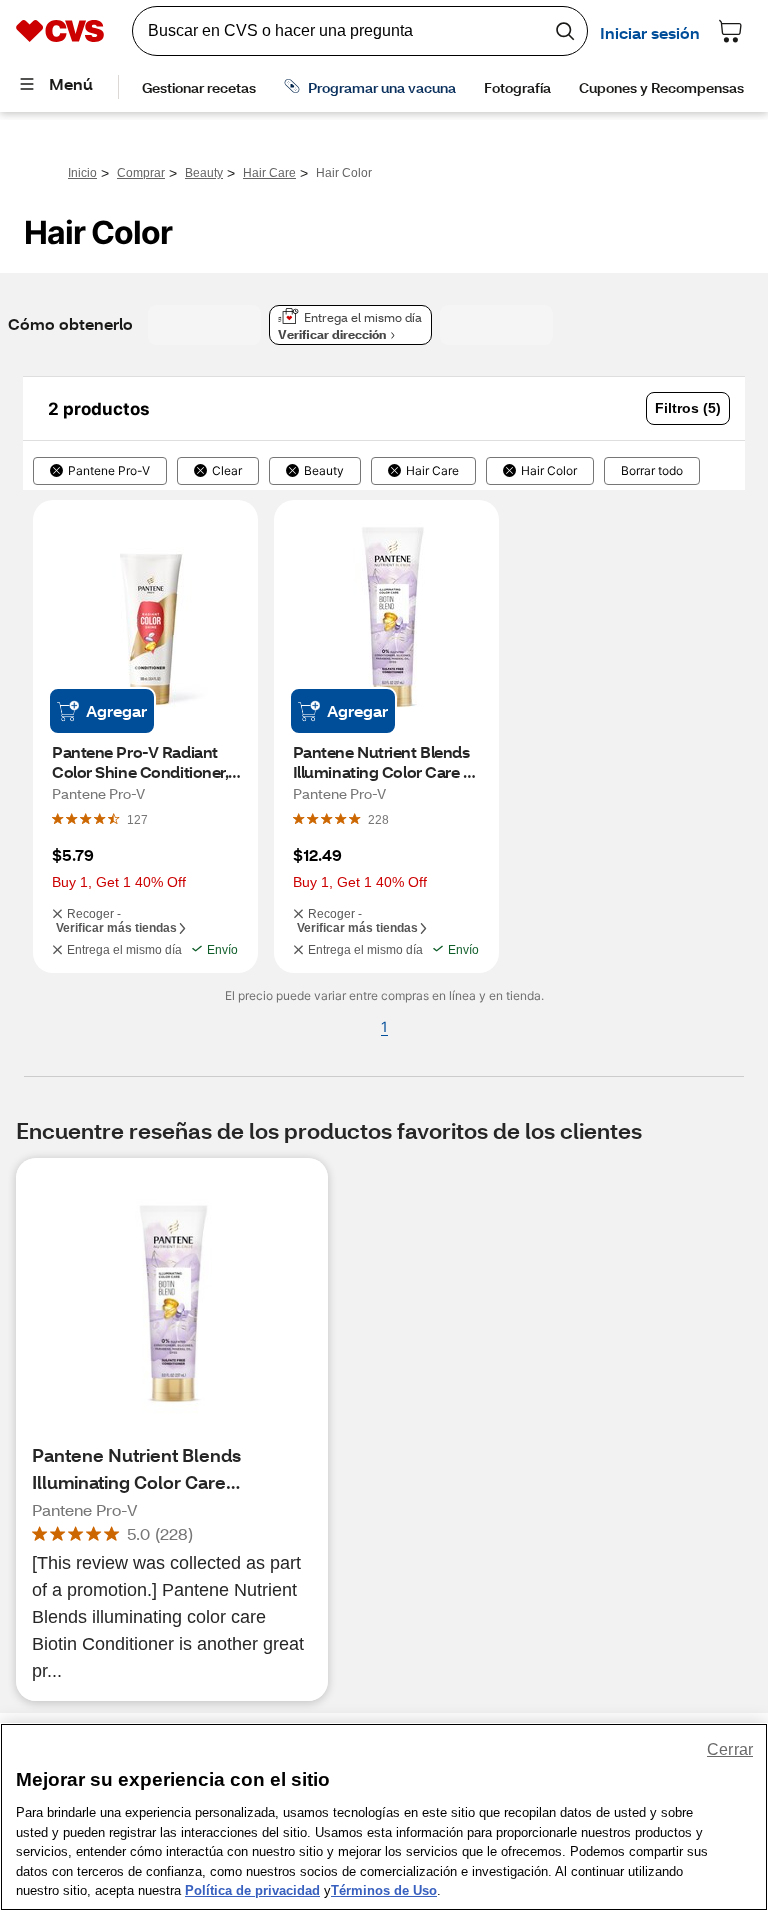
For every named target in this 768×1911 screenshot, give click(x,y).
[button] (688, 408)
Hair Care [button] (432, 471)
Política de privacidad (252, 1890)
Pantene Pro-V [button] (109, 471)
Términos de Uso (384, 1890)
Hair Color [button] (549, 471)
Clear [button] (227, 471)
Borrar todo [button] (652, 471)
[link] (137, 819)
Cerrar (730, 1749)
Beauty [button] (324, 471)
